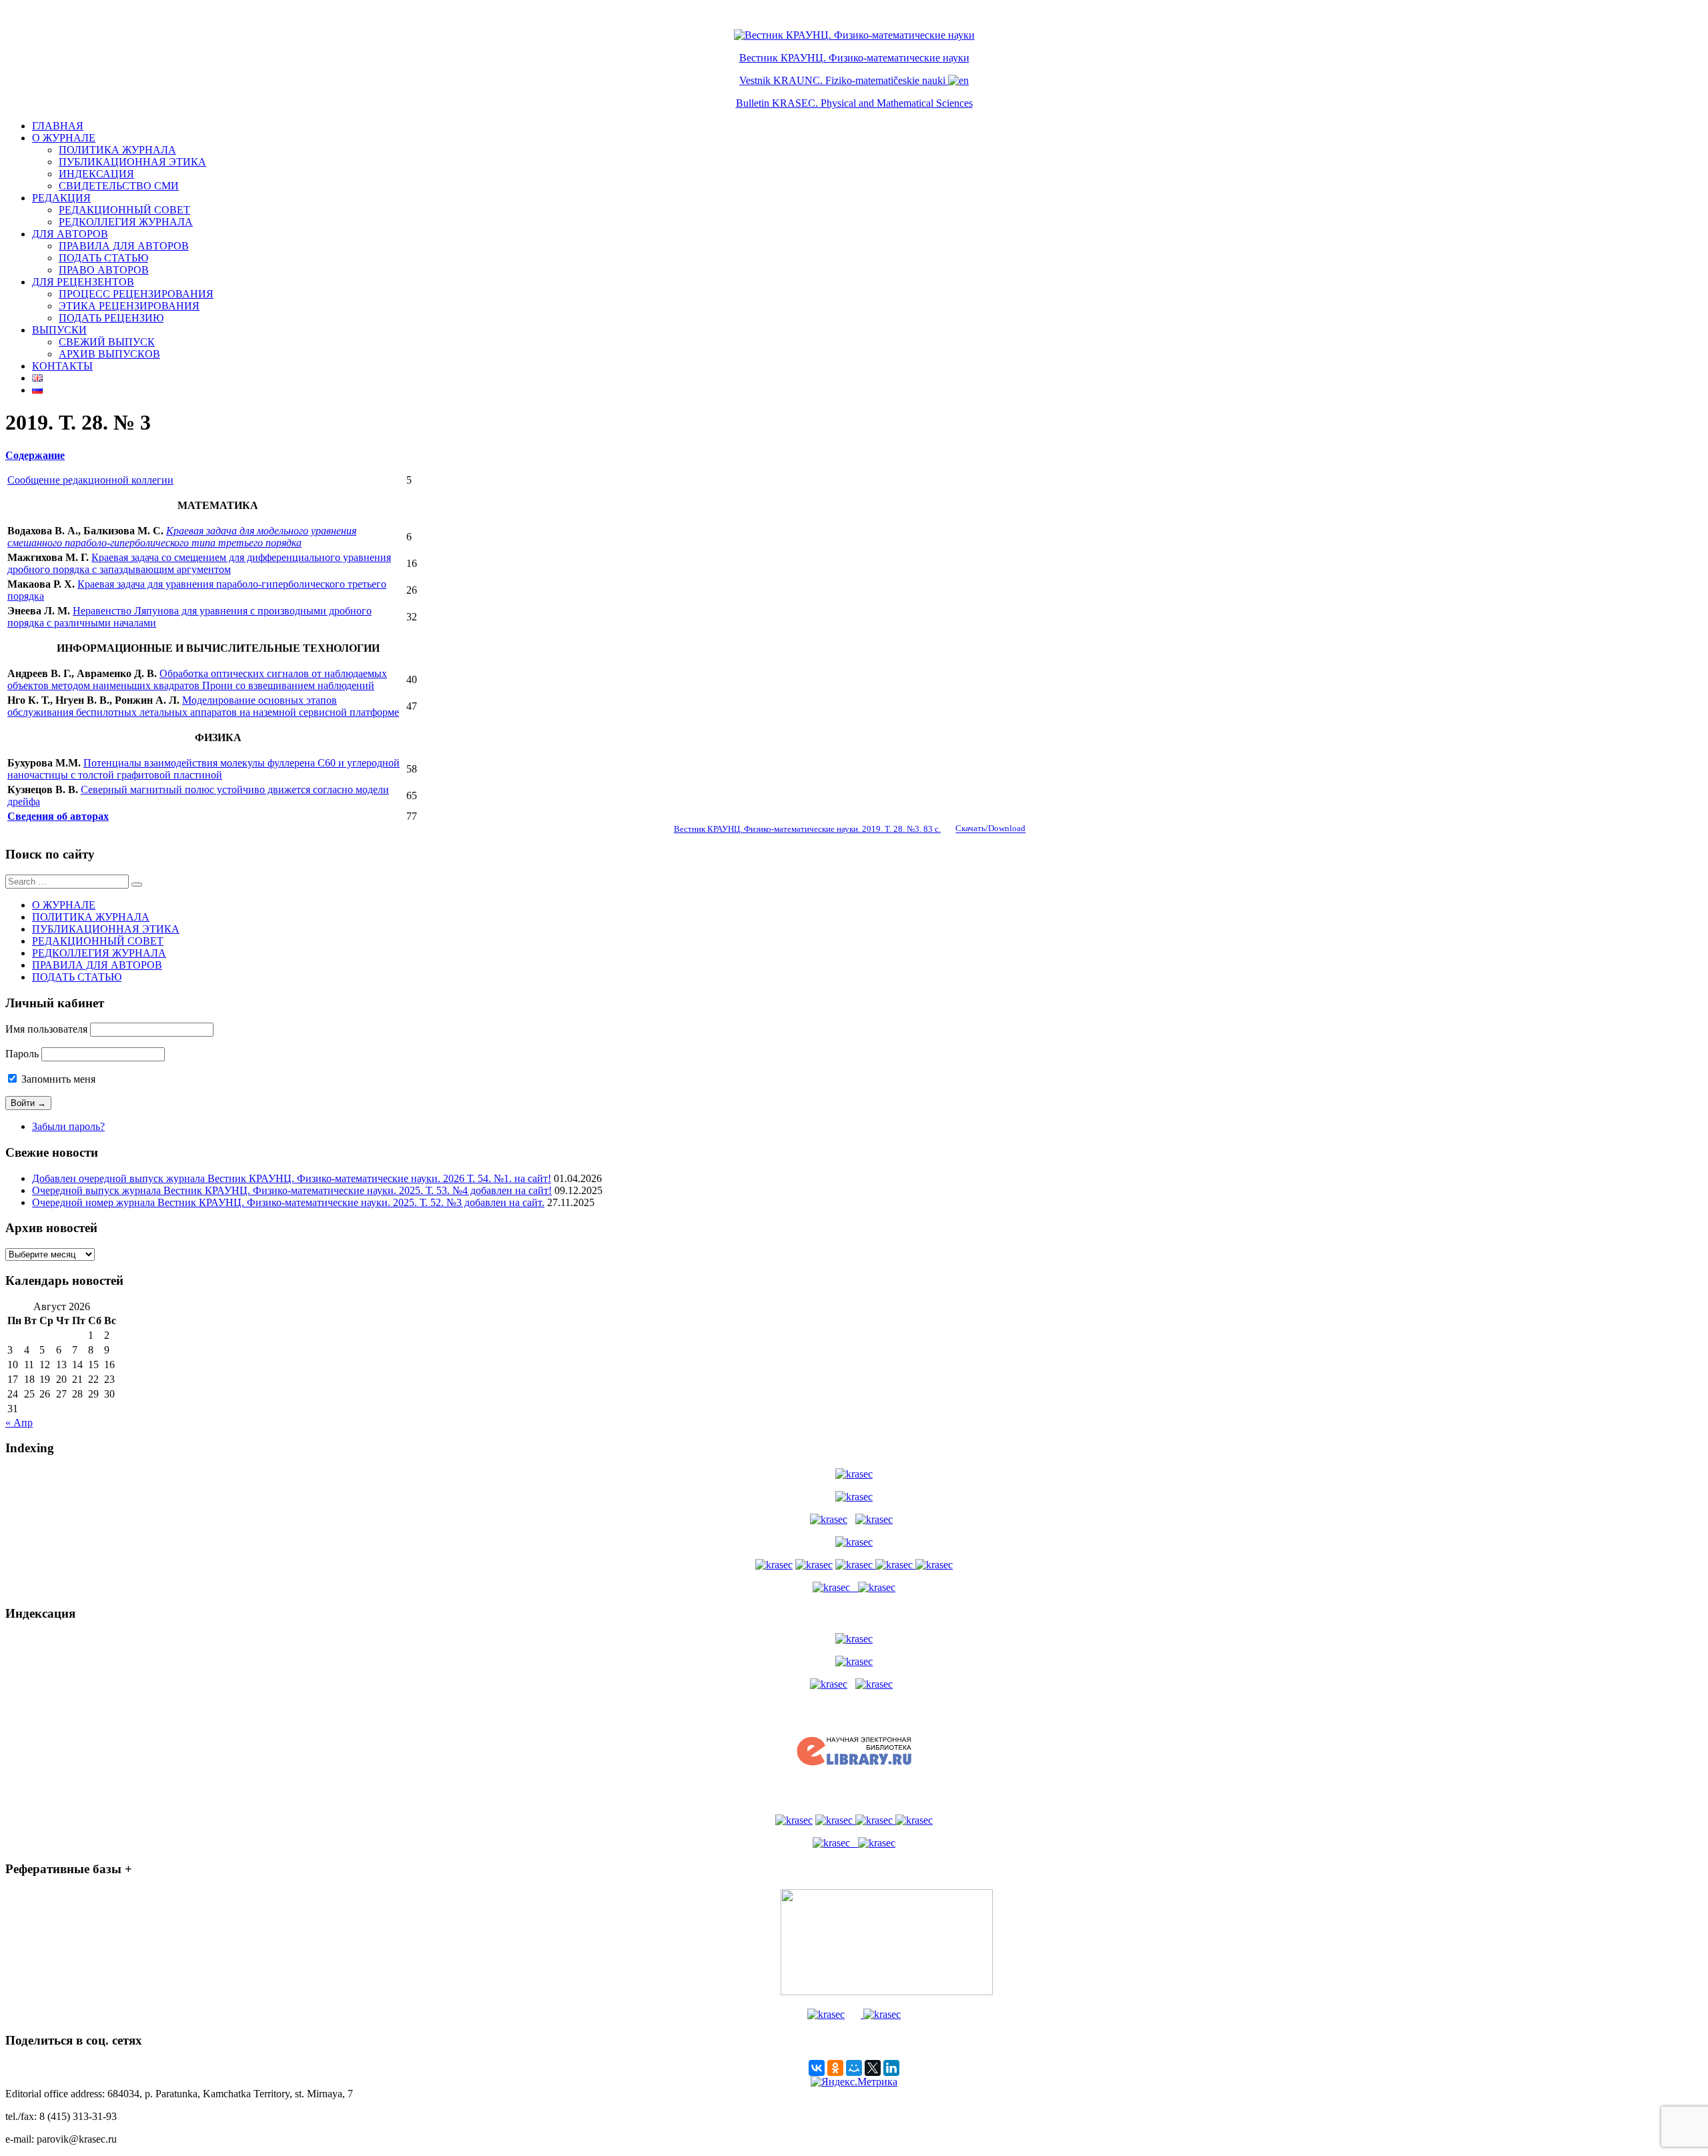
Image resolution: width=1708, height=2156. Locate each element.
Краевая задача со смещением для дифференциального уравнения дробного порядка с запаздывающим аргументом (199, 563)
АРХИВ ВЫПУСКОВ (109, 354)
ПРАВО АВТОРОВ (104, 270)
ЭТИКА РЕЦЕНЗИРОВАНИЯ (129, 306)
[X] (873, 2068)
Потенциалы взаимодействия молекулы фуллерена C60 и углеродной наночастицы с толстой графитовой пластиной (203, 769)
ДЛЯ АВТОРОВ (70, 234)
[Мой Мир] (854, 2068)
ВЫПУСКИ (59, 330)
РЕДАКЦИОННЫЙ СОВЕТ (124, 210)
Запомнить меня (57, 1079)
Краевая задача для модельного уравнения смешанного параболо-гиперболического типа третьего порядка (182, 537)
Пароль (22, 1054)
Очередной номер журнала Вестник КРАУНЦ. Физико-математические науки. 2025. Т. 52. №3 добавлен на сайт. (288, 1202)
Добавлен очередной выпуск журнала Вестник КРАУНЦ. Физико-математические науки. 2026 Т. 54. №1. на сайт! (292, 1178)
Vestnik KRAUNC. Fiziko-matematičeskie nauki (842, 80)
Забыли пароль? (68, 1126)
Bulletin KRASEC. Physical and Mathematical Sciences (854, 103)
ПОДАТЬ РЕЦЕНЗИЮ (111, 318)
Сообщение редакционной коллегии (90, 480)
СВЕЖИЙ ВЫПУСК (107, 342)
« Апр (19, 1423)
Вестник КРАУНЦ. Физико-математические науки (854, 58)
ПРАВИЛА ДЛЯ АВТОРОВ (124, 246)
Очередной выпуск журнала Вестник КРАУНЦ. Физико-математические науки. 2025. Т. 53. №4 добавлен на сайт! (292, 1190)
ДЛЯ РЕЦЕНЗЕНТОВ (83, 282)
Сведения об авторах (58, 816)
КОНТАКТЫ (62, 366)
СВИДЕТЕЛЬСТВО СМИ (119, 186)
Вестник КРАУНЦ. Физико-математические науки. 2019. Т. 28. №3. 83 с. (807, 829)
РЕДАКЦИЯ (61, 198)
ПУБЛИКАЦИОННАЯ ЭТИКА (132, 162)
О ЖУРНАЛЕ (64, 138)
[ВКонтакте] (817, 2068)
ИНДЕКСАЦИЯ (96, 174)
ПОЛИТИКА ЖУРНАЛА (117, 150)
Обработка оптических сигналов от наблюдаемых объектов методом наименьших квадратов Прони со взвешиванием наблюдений (197, 679)
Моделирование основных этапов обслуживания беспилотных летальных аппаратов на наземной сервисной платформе (203, 706)
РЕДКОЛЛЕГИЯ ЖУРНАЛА (126, 222)
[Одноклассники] (835, 2068)
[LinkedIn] (891, 2068)
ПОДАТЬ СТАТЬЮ (103, 258)
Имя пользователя (46, 1029)
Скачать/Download (990, 829)
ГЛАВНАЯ (58, 126)
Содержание (35, 455)
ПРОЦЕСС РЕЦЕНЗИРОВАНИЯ (136, 294)
